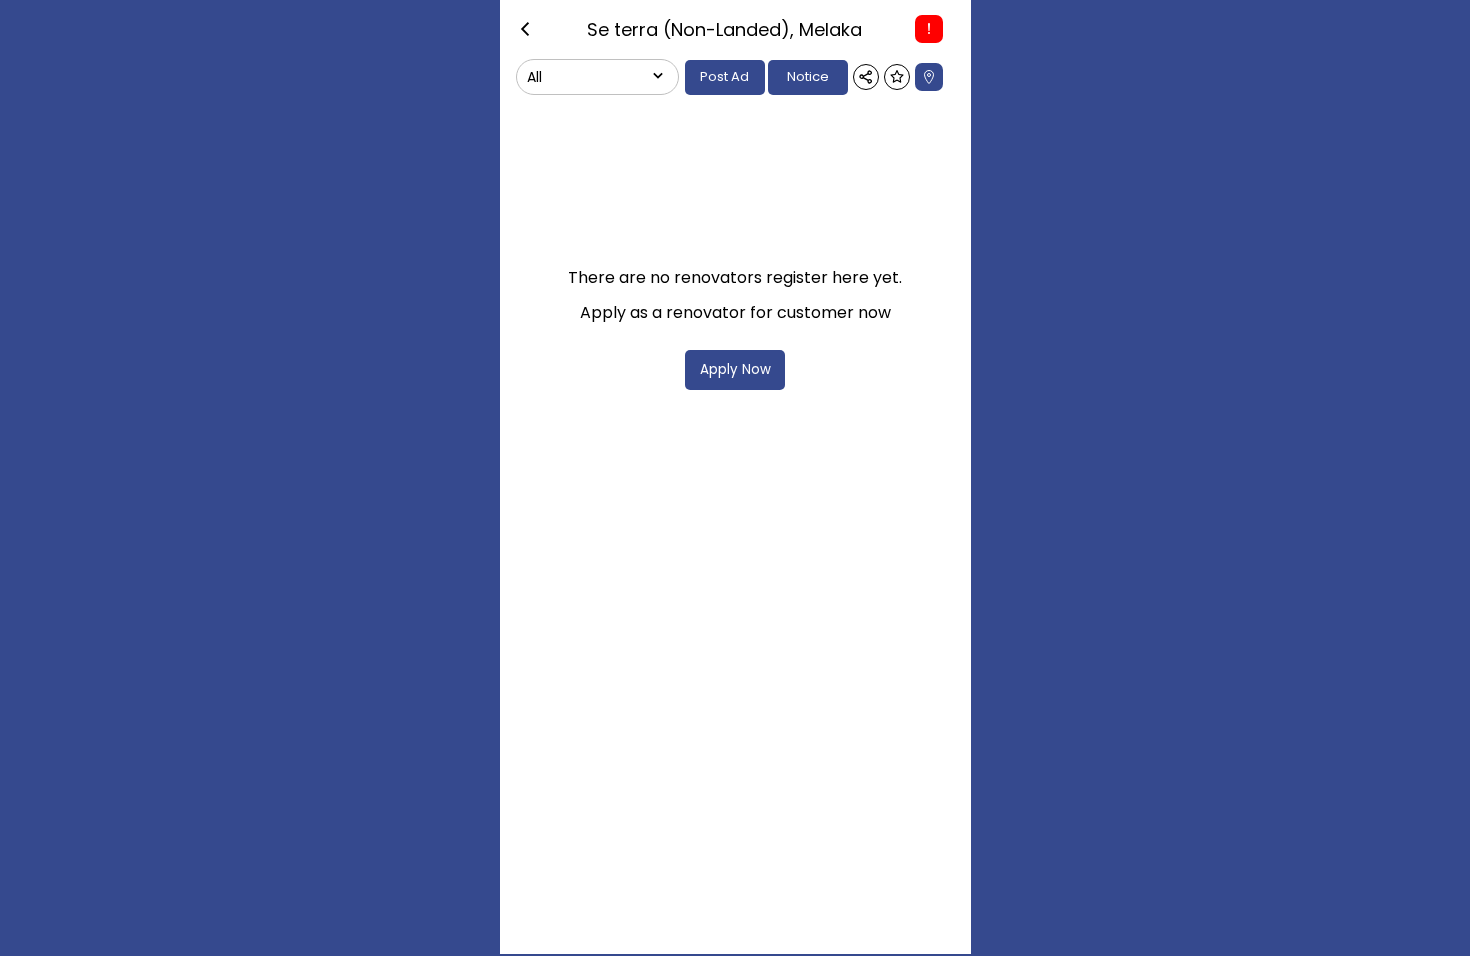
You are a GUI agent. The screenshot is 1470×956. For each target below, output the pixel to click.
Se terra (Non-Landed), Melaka (724, 29)
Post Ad (724, 76)
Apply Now (735, 369)
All (534, 77)
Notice (808, 76)
